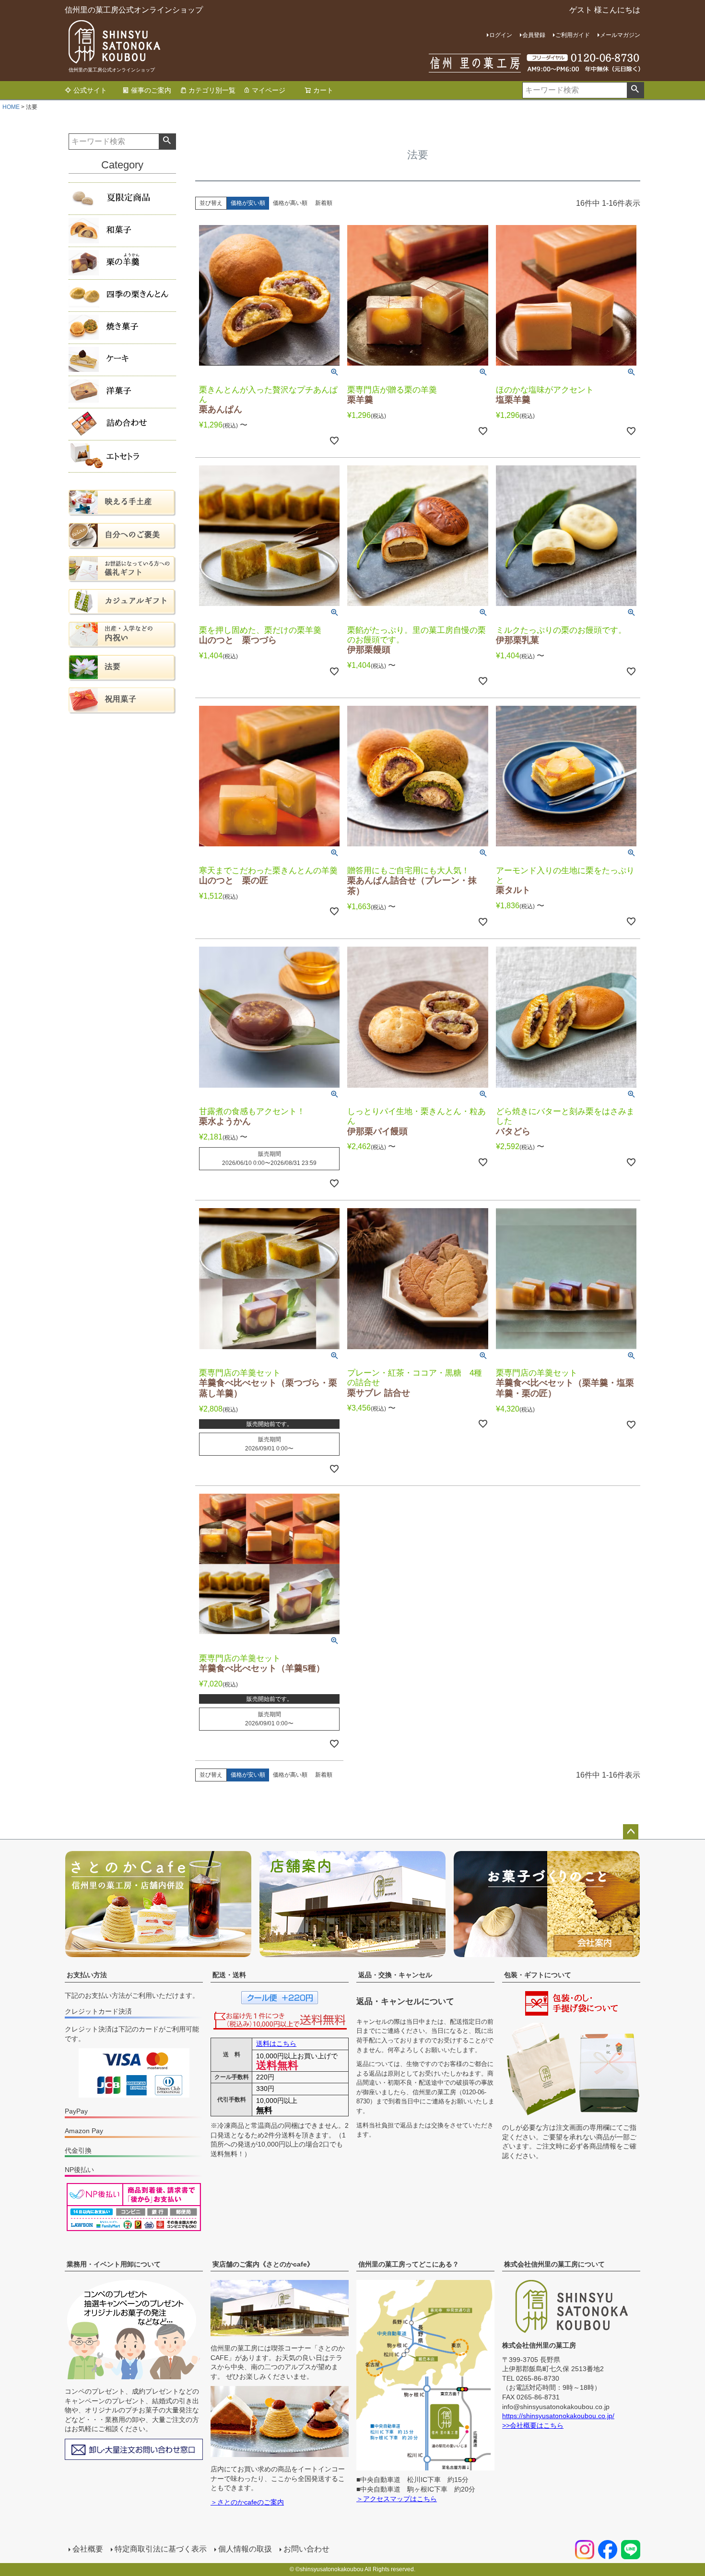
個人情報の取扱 (245, 2549)
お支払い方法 (87, 1975)
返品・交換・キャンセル (395, 1975)
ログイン (501, 35)
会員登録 (534, 35)
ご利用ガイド (573, 35)
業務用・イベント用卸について (114, 2264)
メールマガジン (620, 35)
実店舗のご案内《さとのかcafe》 (263, 2264)
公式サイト (90, 90)
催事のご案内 (151, 90)
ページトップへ (631, 1832)
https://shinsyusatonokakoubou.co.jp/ (558, 2416)
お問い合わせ (306, 2549)
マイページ (269, 90)
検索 (635, 90)
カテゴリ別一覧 (212, 90)
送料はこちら (276, 2043)
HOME (11, 107)
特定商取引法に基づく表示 (161, 2549)
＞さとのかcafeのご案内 (247, 2502)
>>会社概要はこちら (533, 2425)
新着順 (324, 203)
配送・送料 (229, 1975)
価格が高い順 (290, 203)
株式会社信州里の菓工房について (554, 2264)
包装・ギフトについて (538, 1975)
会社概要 (88, 2549)
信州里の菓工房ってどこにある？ (409, 2264)
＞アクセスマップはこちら (397, 2499)
